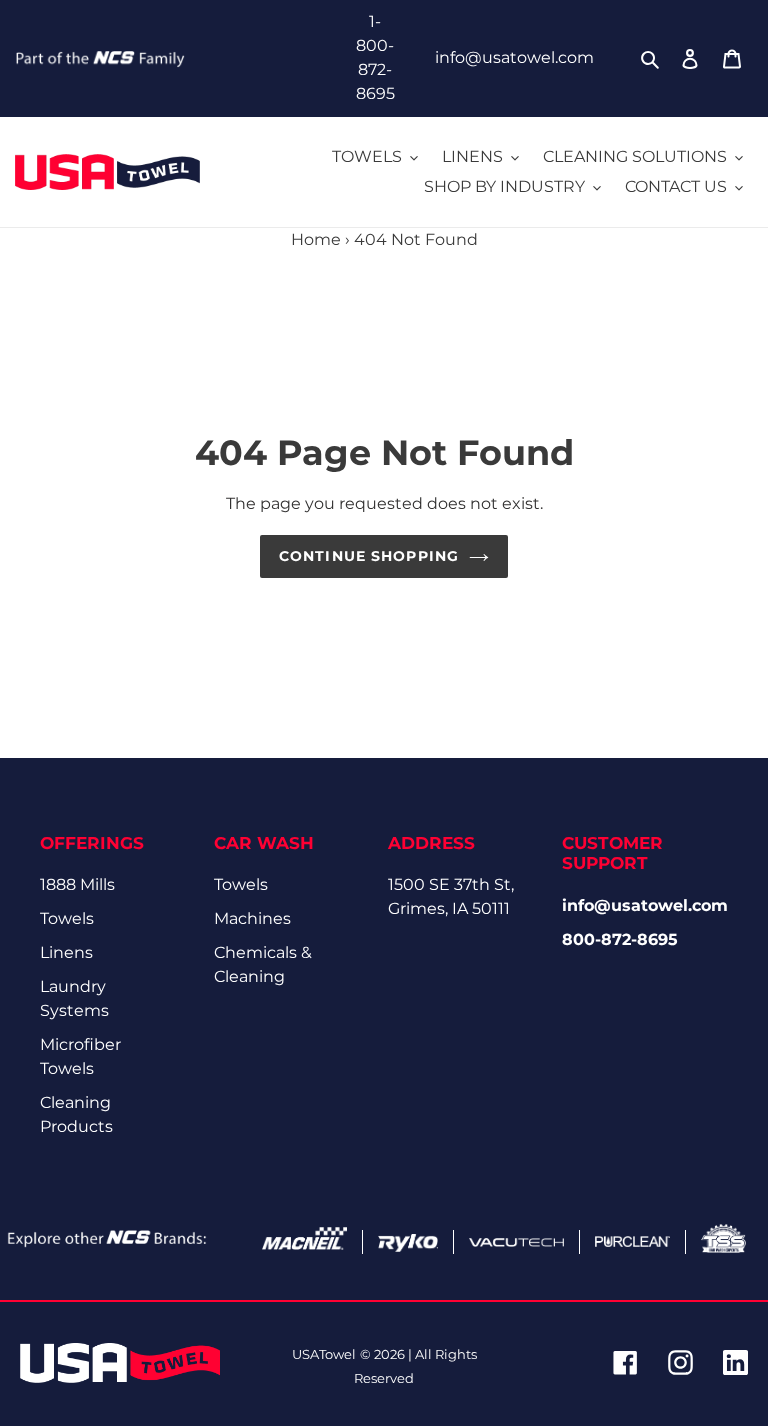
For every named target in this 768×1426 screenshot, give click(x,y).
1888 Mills (77, 884)
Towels (67, 918)
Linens (66, 952)
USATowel (324, 1354)
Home (316, 239)
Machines (252, 918)
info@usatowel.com (514, 57)
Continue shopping (369, 556)
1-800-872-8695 (375, 57)
